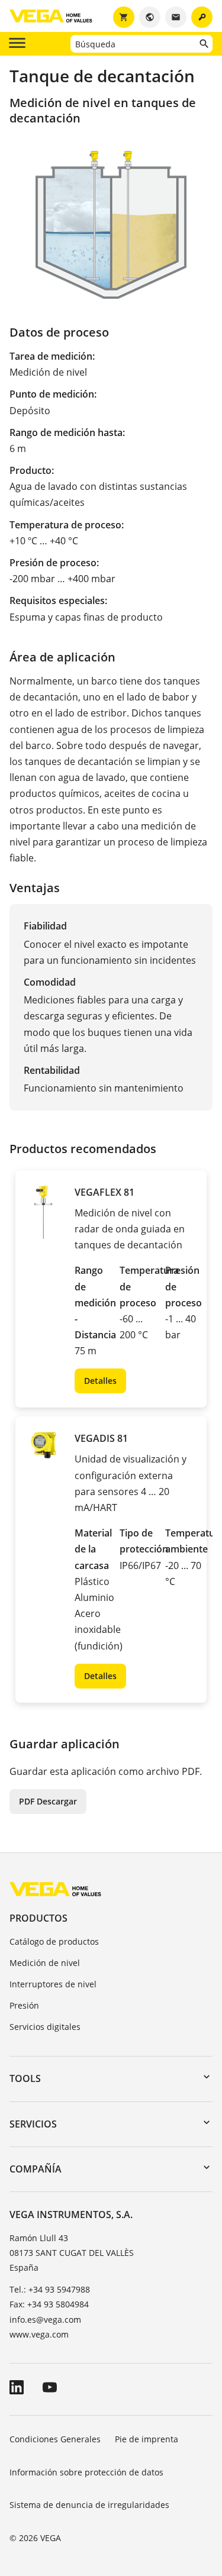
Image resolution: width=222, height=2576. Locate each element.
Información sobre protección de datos (86, 2472)
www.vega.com (39, 2334)
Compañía (36, 2169)
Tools (25, 2078)
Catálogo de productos (54, 1941)
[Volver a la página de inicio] (55, 1889)
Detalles (100, 1381)
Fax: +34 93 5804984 (49, 2304)
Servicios (33, 2124)
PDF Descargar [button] (48, 1801)
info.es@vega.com (45, 2320)
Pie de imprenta (147, 2439)
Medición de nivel (45, 1963)
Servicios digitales (45, 2027)
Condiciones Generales (55, 2439)
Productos (38, 1918)
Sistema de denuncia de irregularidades (89, 2505)
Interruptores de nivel (53, 1984)
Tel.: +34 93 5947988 (50, 2289)
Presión (24, 2005)
